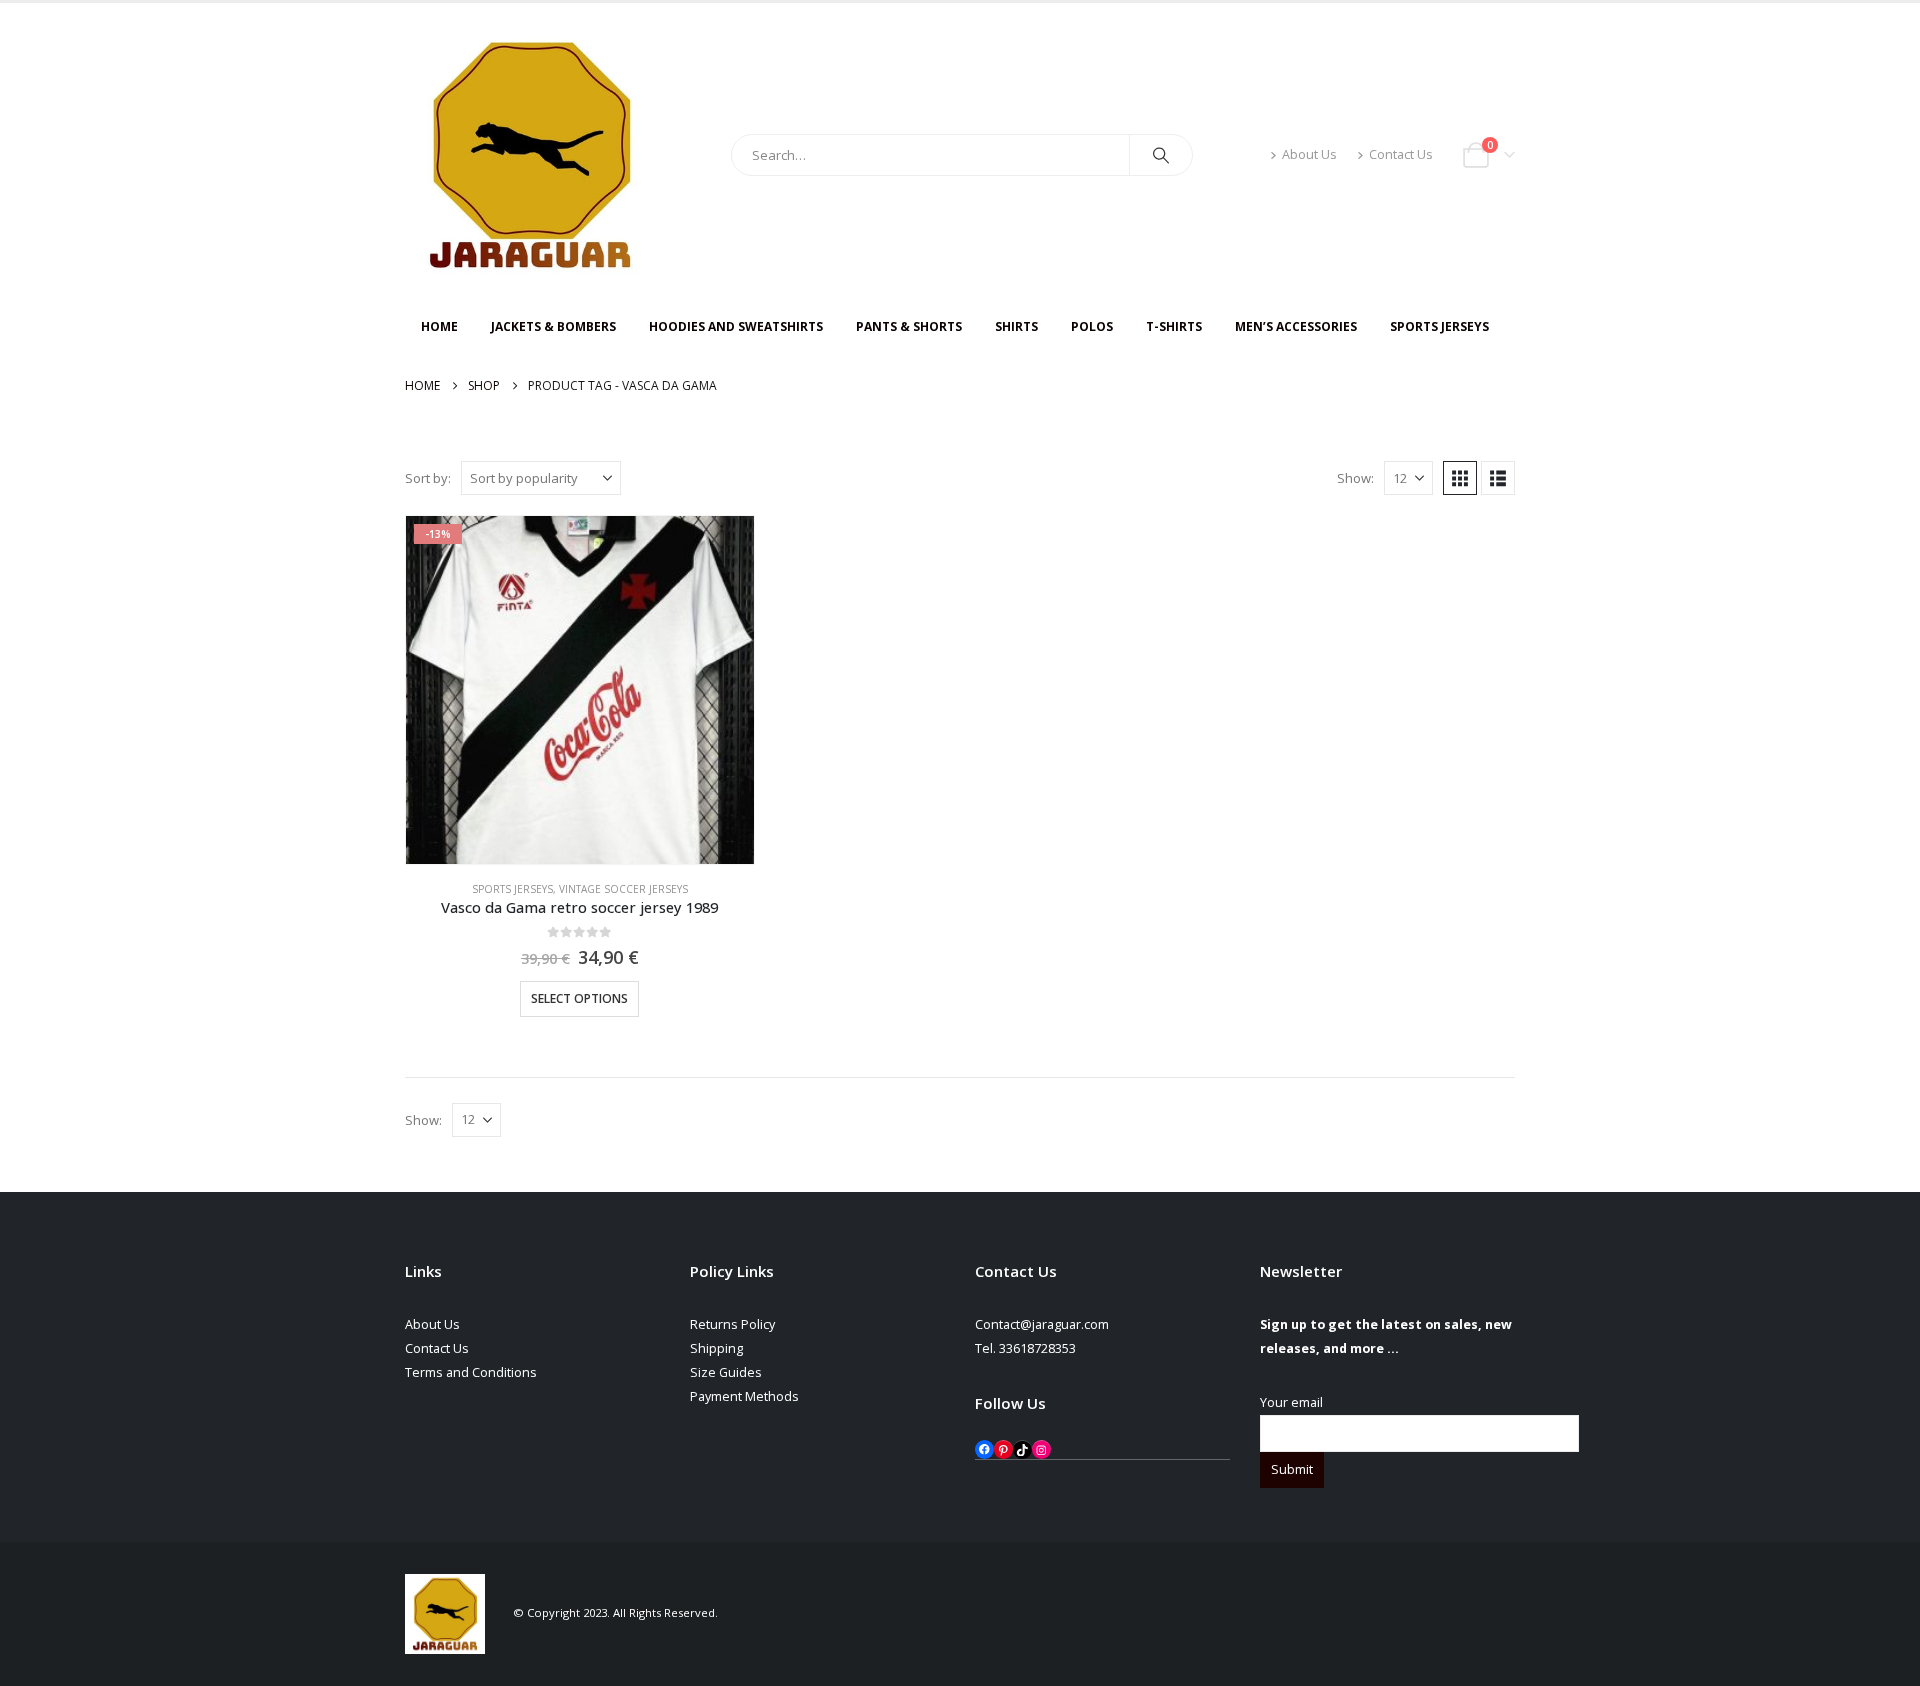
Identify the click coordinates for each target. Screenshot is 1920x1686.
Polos (1092, 326)
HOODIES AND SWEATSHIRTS (736, 326)
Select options (579, 998)
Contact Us (1401, 154)
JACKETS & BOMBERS (553, 326)
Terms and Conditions (471, 1372)
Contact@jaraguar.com (1042, 1324)
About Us (1309, 154)
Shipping (716, 1348)
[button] (1460, 478)
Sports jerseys (512, 889)
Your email (1291, 1402)
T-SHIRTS (1174, 326)
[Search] (1161, 155)
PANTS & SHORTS (909, 326)
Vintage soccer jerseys (623, 889)
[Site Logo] (530, 155)
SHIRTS (1016, 326)
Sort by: (428, 478)
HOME (439, 326)
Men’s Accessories (1296, 326)
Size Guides (726, 1372)
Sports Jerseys (1439, 326)
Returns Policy (732, 1324)
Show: (1355, 478)
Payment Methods (744, 1396)
